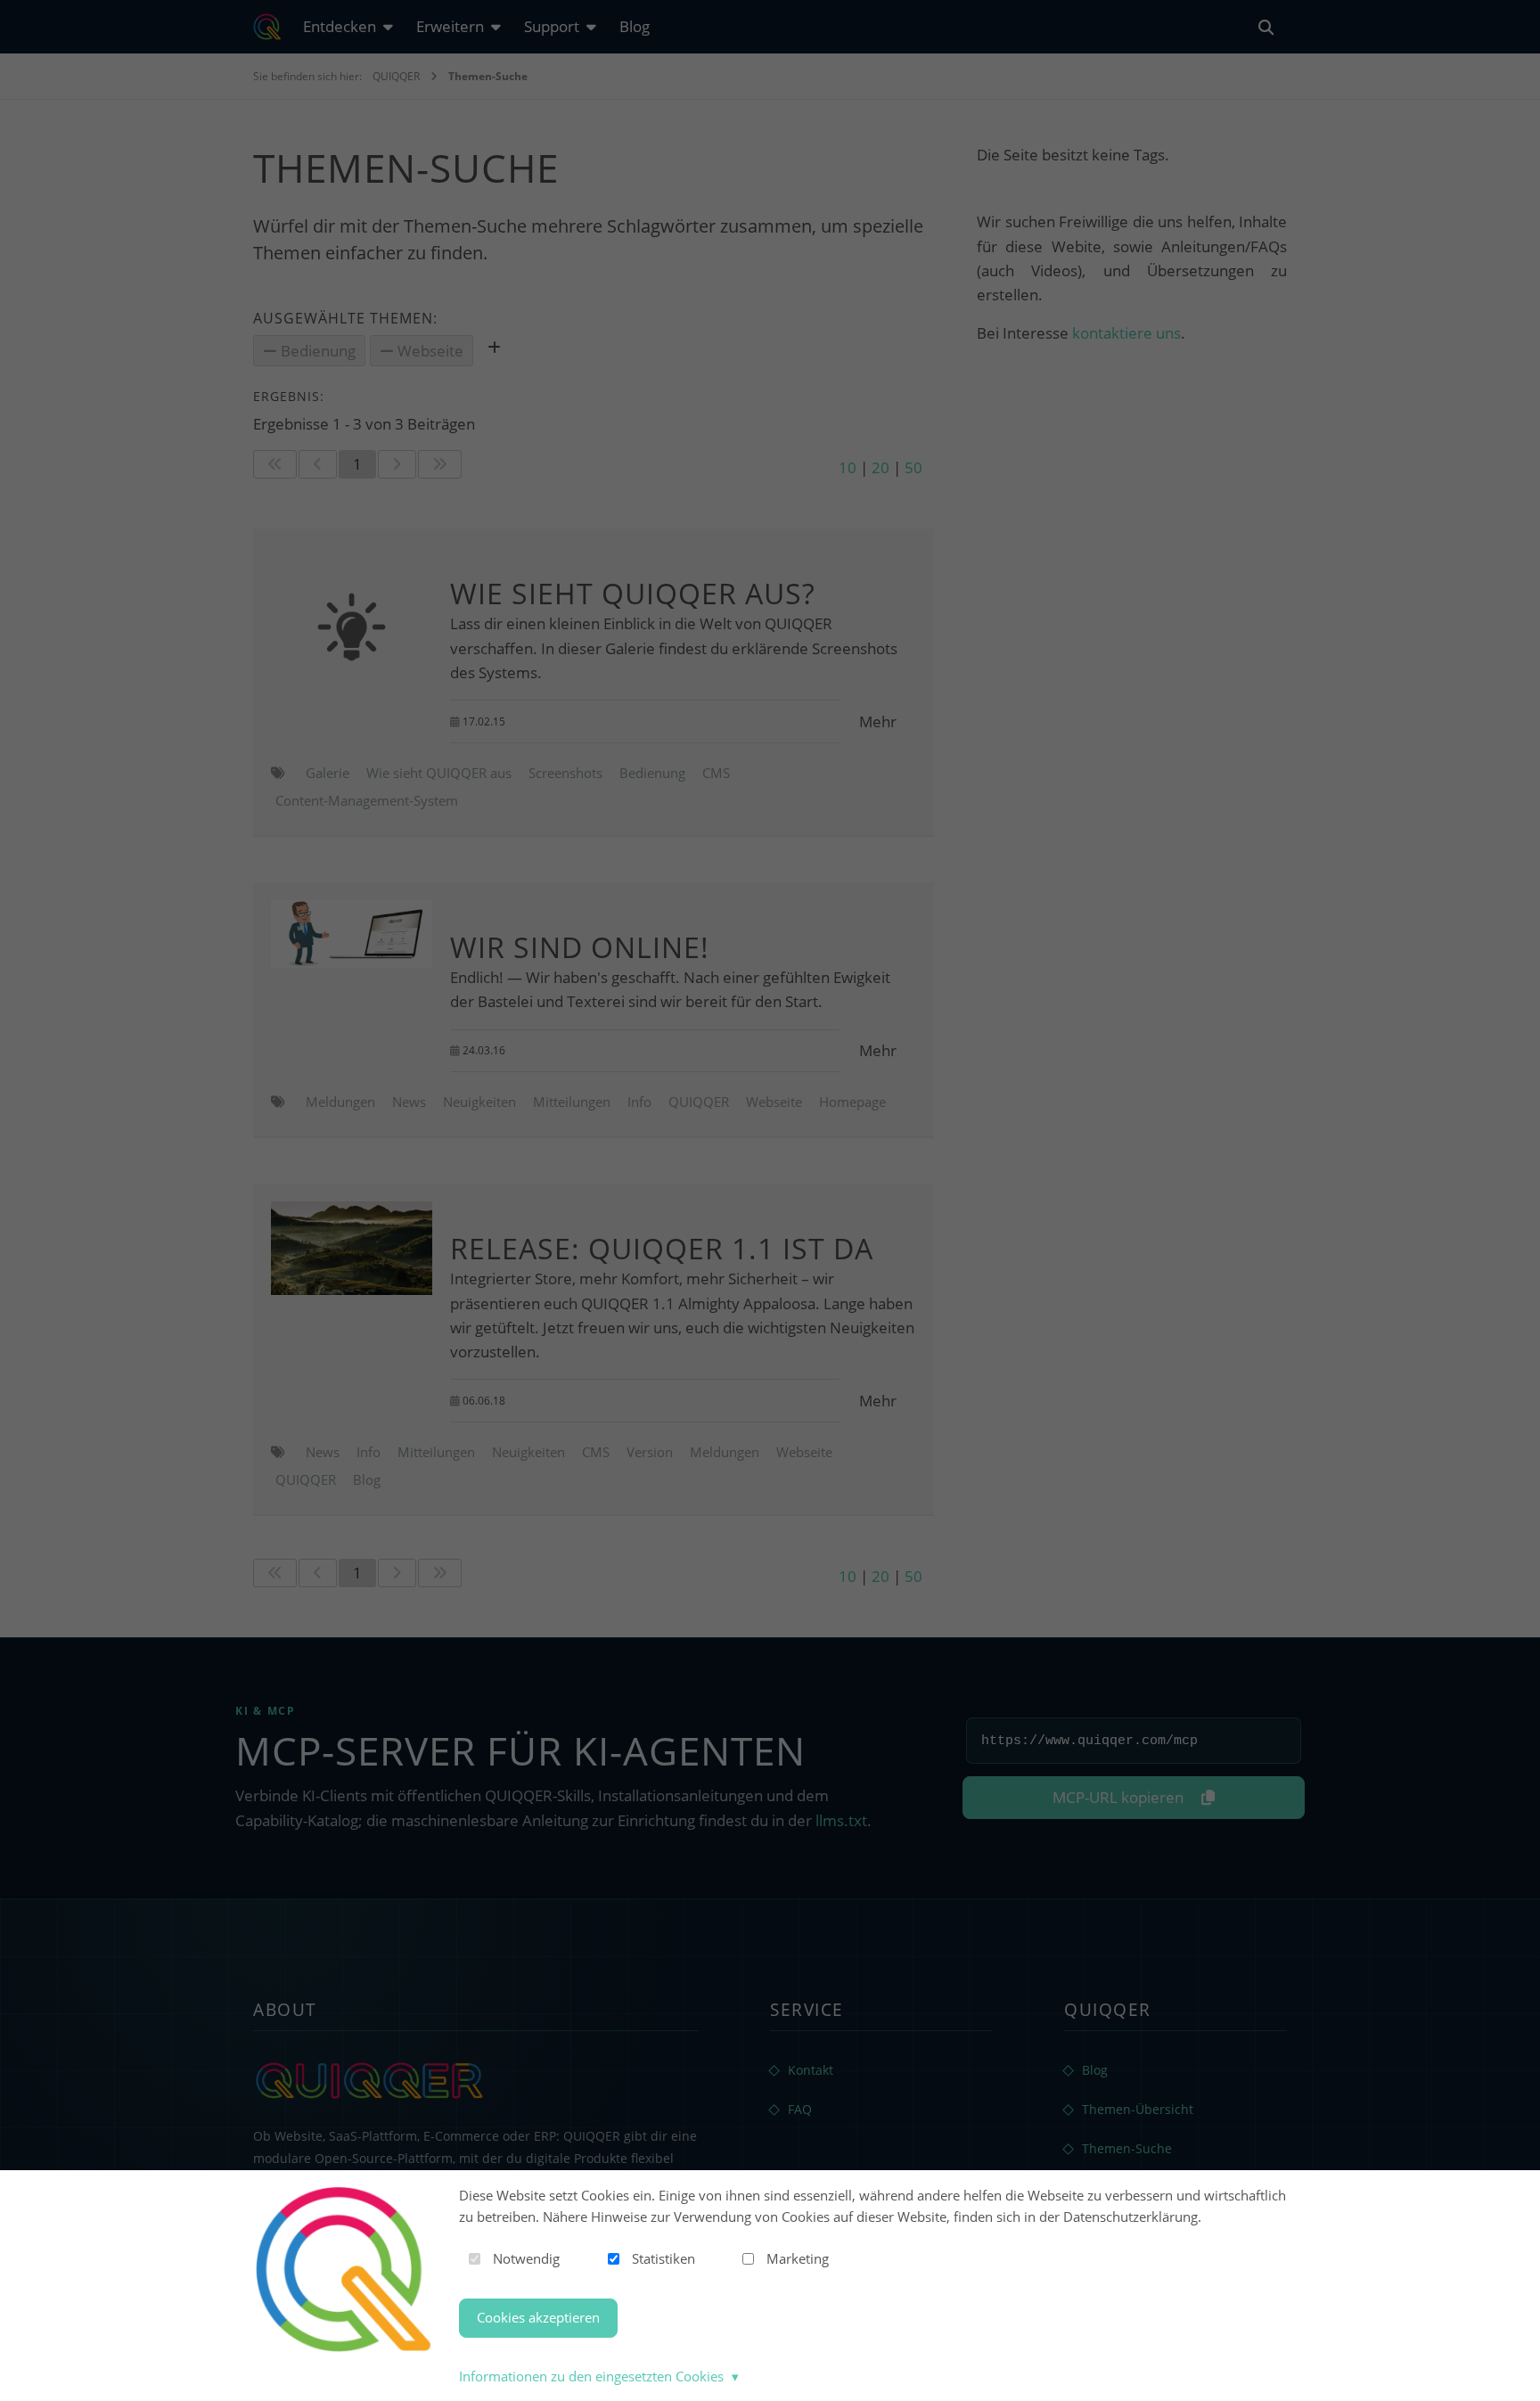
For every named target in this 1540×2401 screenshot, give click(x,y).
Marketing (798, 2258)
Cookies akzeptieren (538, 2317)
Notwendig (526, 2258)
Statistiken (664, 2258)
